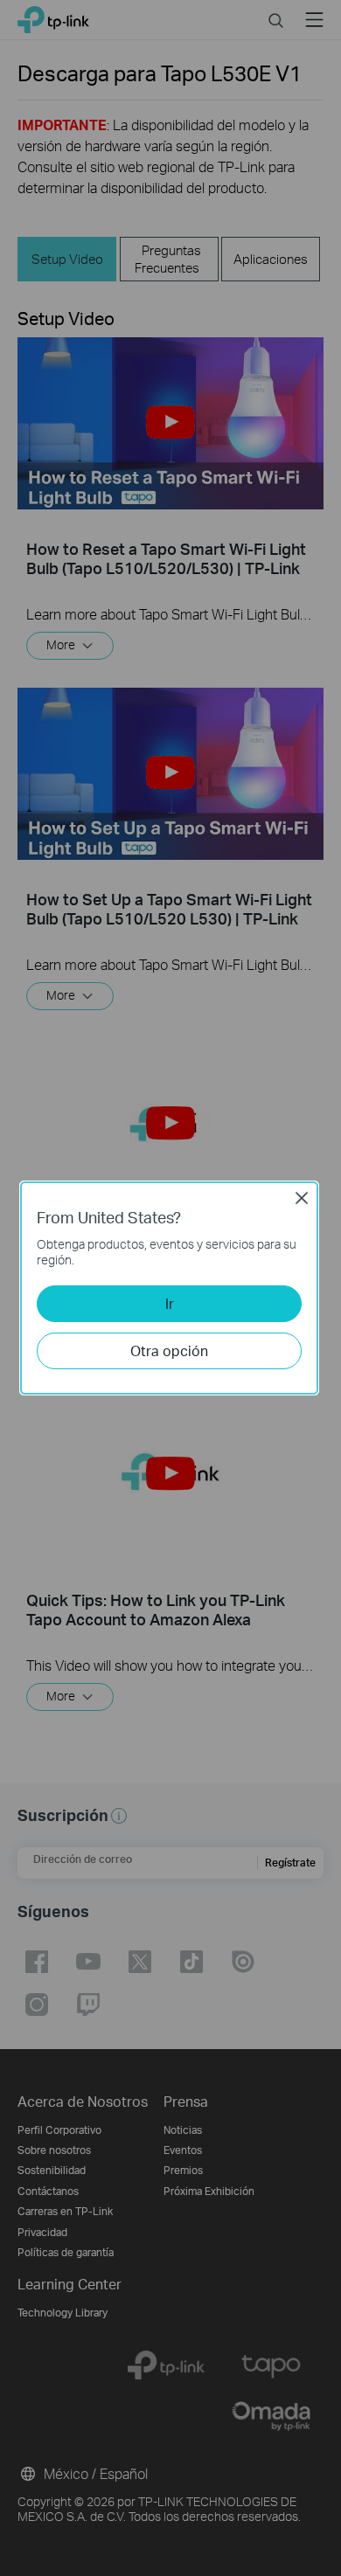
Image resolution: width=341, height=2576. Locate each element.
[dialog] (170, 1288)
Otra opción (169, 1350)
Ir (170, 1303)
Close (302, 1198)
